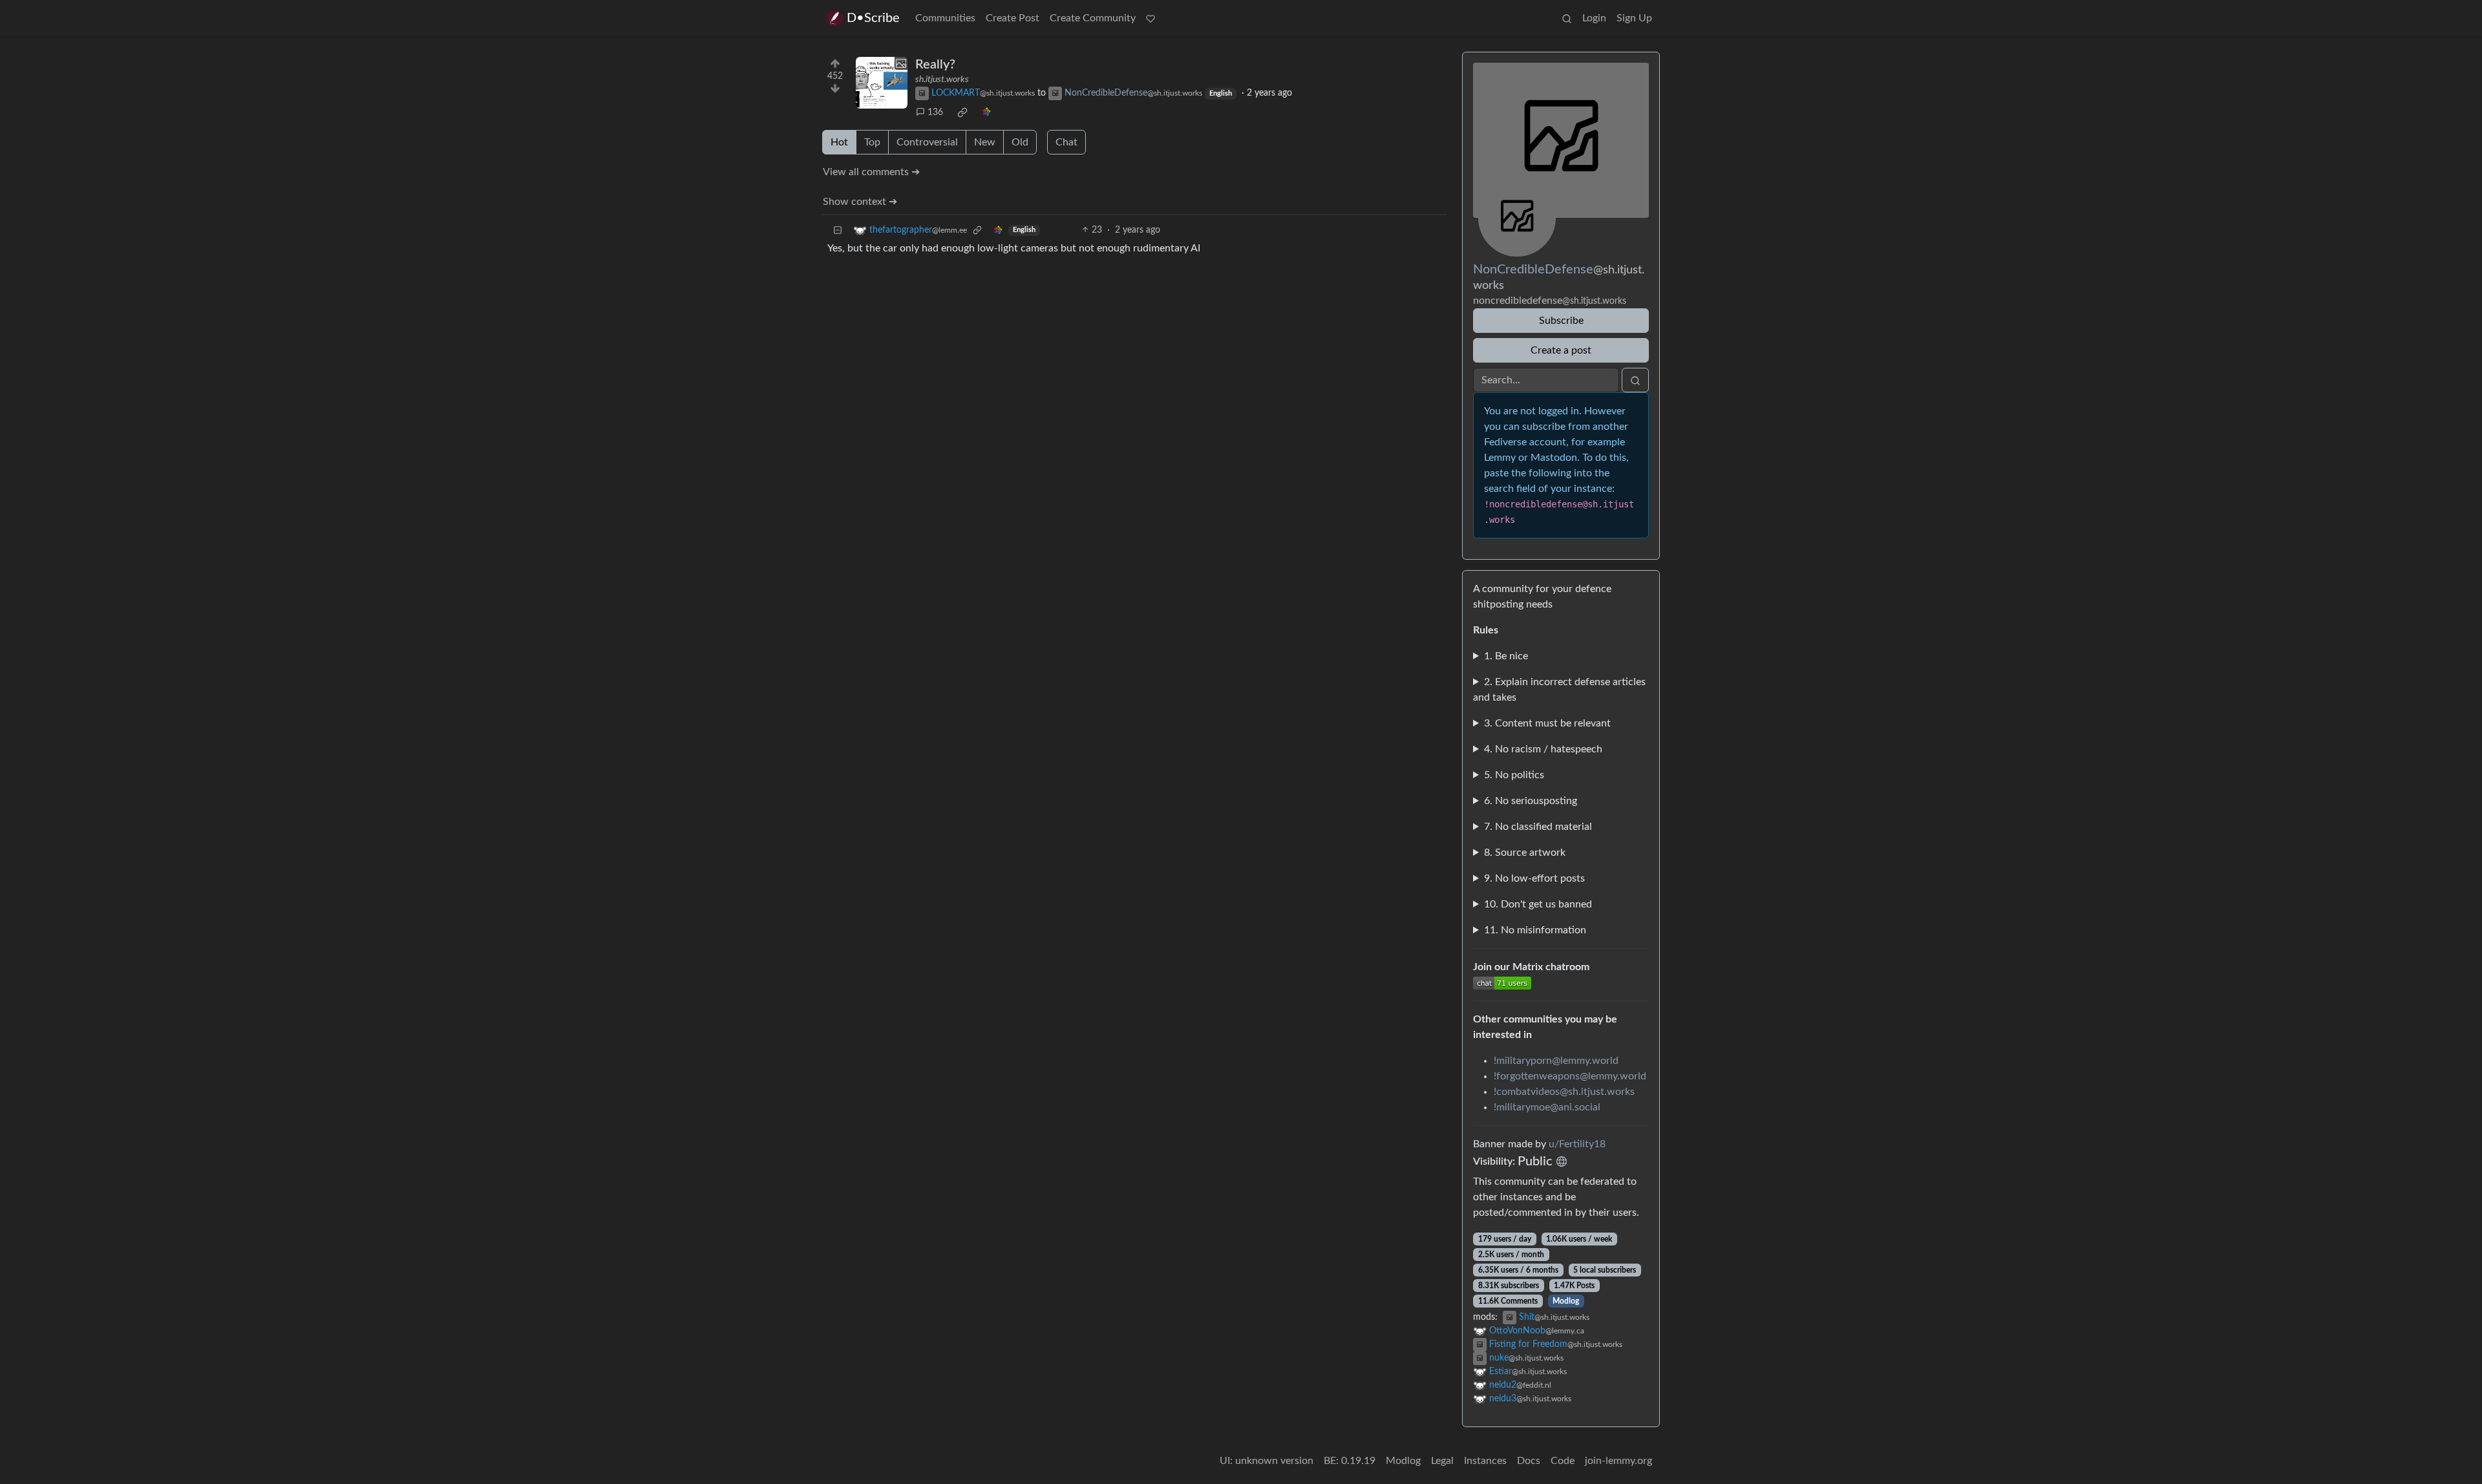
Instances (1485, 1461)
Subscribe (1561, 321)
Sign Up (1634, 18)
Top (872, 142)
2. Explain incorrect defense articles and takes (1559, 690)
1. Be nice (1506, 656)
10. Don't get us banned (1538, 904)
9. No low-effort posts (1534, 878)
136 (935, 112)
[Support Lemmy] (1151, 18)
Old (1020, 142)
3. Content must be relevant (1547, 723)
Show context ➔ (860, 202)
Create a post (1561, 350)
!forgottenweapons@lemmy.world (1570, 1076)
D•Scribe (873, 18)
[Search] (1567, 18)
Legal (1442, 1461)
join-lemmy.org (1618, 1461)
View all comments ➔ (871, 172)
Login (1594, 18)
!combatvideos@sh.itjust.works (1564, 1092)
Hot (839, 142)
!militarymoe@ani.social (1547, 1107)
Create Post (1013, 18)
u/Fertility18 (1577, 1144)
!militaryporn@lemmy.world (1556, 1061)
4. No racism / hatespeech (1543, 749)
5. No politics (1514, 775)
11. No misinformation (1535, 930)
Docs (1529, 1461)
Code (1563, 1461)
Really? (935, 65)
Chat (1066, 142)
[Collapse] (838, 230)
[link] (962, 112)
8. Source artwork (1525, 853)
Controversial (927, 142)
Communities (945, 18)
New (985, 142)
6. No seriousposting (1531, 801)
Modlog (1566, 1301)
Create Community (1093, 18)
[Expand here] (882, 83)
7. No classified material (1538, 827)
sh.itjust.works (942, 79)
